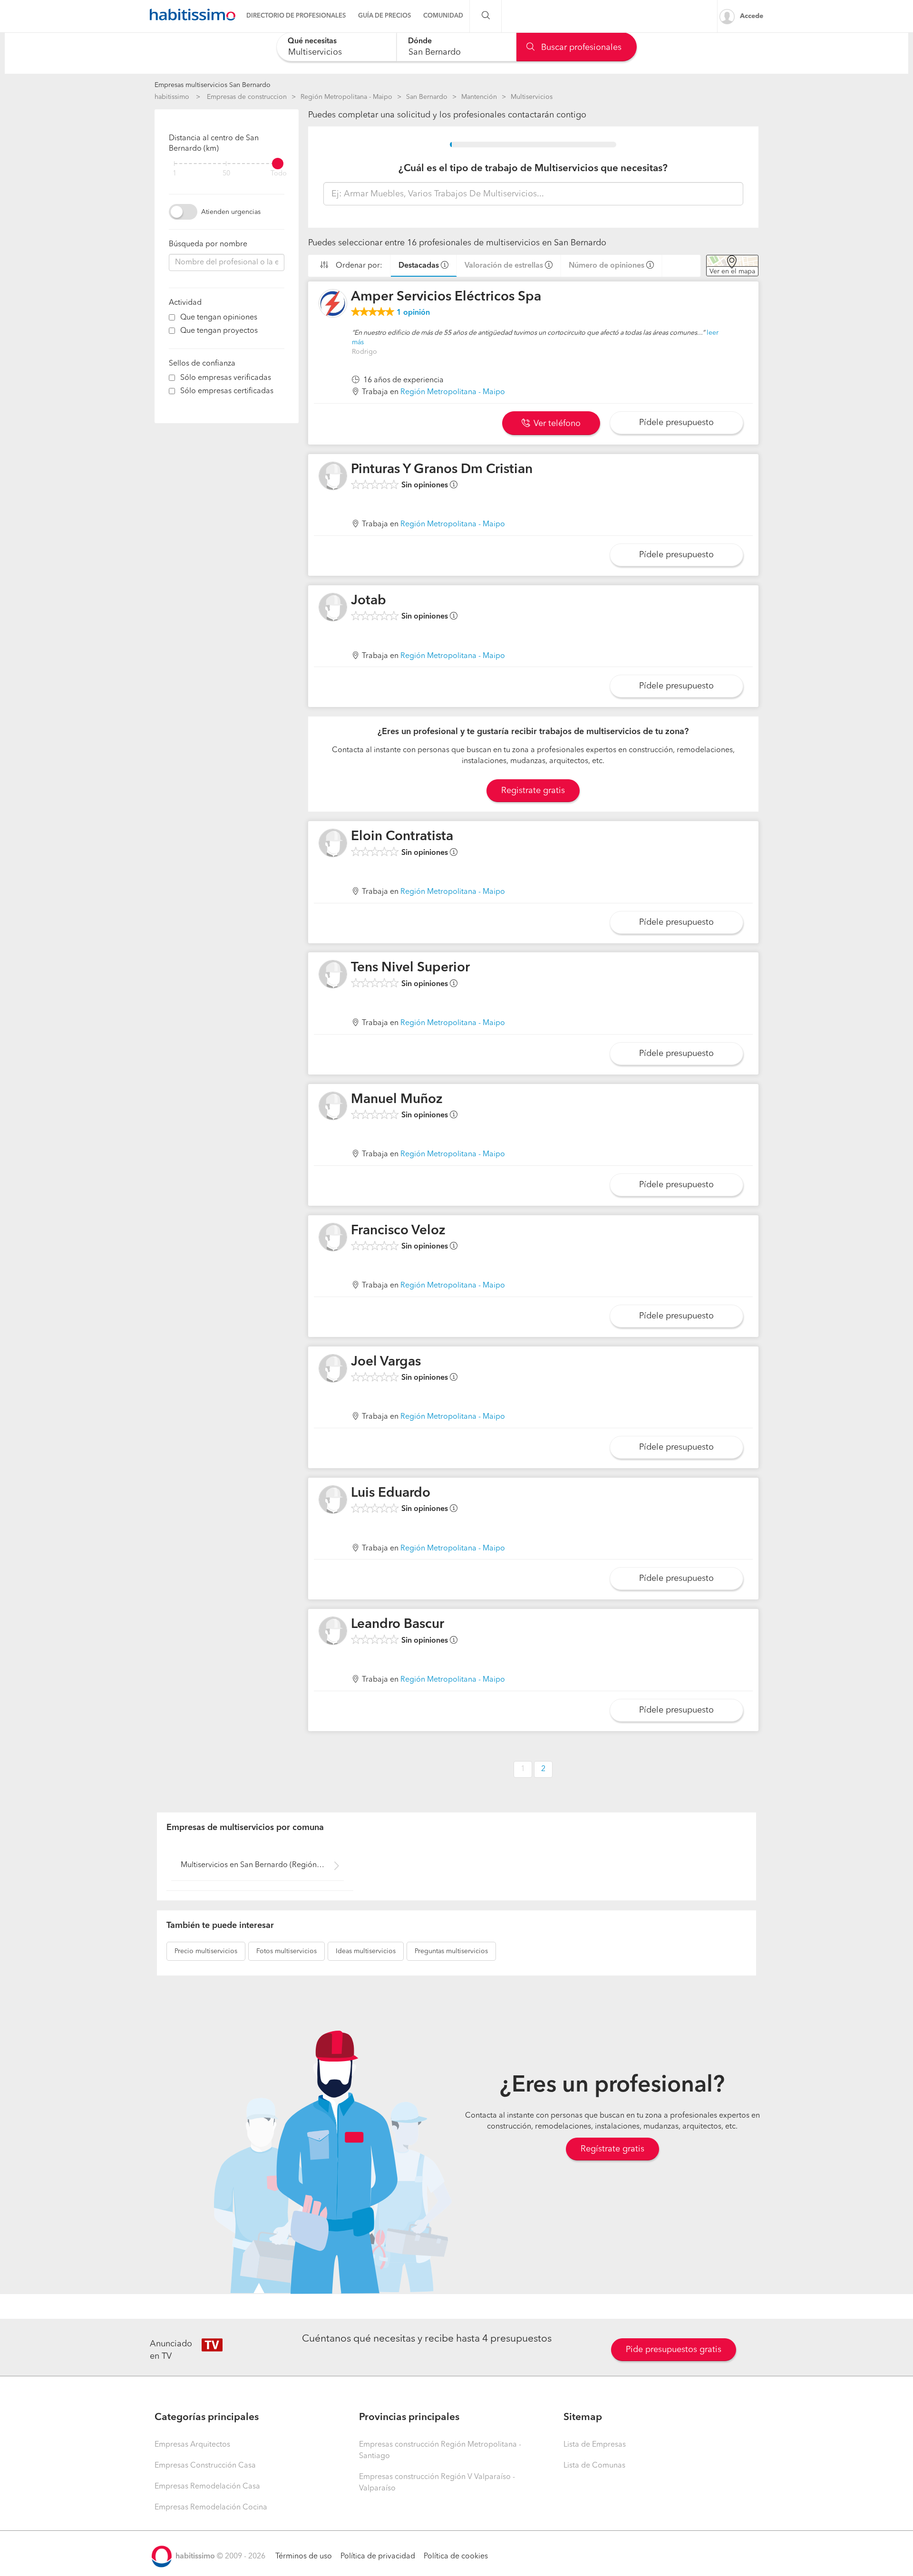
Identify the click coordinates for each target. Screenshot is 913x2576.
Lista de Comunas (594, 2466)
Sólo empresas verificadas (226, 378)
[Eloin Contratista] (333, 843)
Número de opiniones (607, 266)
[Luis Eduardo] (333, 1500)
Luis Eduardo (391, 1493)
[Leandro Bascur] (333, 1631)
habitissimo (172, 97)
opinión (413, 313)
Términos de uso (304, 2557)
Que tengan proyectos (219, 331)
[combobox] (336, 47)
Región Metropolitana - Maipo (346, 97)
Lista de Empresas (595, 2445)
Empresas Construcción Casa (205, 2466)
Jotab (369, 601)
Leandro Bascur (398, 1625)
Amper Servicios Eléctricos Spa (446, 297)
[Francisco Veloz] (333, 1237)
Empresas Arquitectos (192, 2445)
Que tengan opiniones (219, 318)
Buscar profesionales (580, 48)
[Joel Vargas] (333, 1368)
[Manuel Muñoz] (333, 1106)
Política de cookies (456, 2557)
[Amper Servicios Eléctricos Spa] (333, 303)
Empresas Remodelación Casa (207, 2487)
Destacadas (419, 266)
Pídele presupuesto (676, 423)
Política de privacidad (378, 2557)
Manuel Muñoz (397, 1100)
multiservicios (206, 1951)
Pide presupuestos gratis (674, 2350)
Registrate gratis (533, 791)
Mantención (479, 97)
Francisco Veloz (398, 1231)
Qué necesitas (312, 41)
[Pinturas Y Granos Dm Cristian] (333, 476)
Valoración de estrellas (504, 266)
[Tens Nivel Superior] (333, 974)
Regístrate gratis (612, 2149)
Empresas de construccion (247, 97)
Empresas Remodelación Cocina (211, 2508)
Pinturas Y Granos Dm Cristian (442, 470)
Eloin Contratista (402, 837)
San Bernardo (427, 97)
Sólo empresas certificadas (227, 391)
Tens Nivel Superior (410, 968)
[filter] (227, 164)
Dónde (420, 41)
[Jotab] (333, 607)
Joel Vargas (386, 1362)
